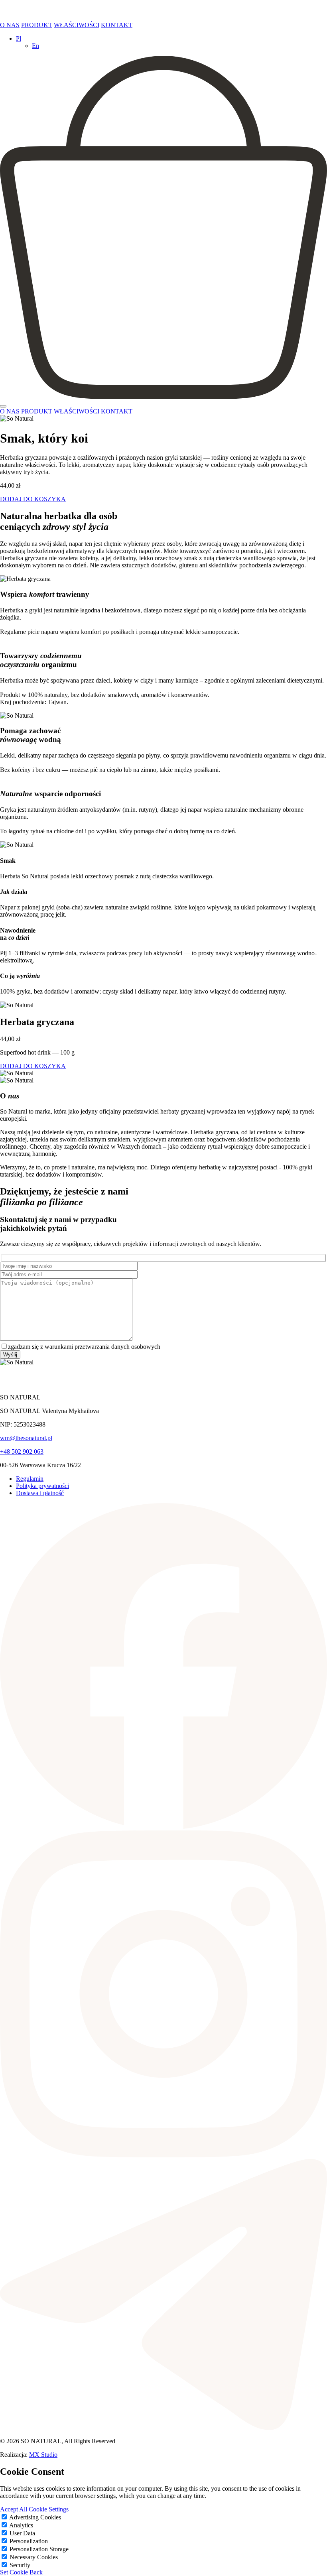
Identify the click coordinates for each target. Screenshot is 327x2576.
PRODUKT (37, 25)
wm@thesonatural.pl (26, 1438)
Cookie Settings (49, 2509)
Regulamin (30, 1479)
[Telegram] (163, 2427)
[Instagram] (163, 2155)
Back (36, 2572)
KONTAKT (117, 25)
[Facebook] (163, 1827)
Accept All (14, 2509)
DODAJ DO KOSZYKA (33, 499)
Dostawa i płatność (40, 1493)
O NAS (10, 25)
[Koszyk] (163, 397)
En (35, 46)
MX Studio (43, 2455)
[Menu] (3, 406)
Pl (19, 38)
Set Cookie (14, 2572)
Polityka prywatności (42, 1486)
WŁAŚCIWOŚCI (77, 25)
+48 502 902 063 (22, 1451)
